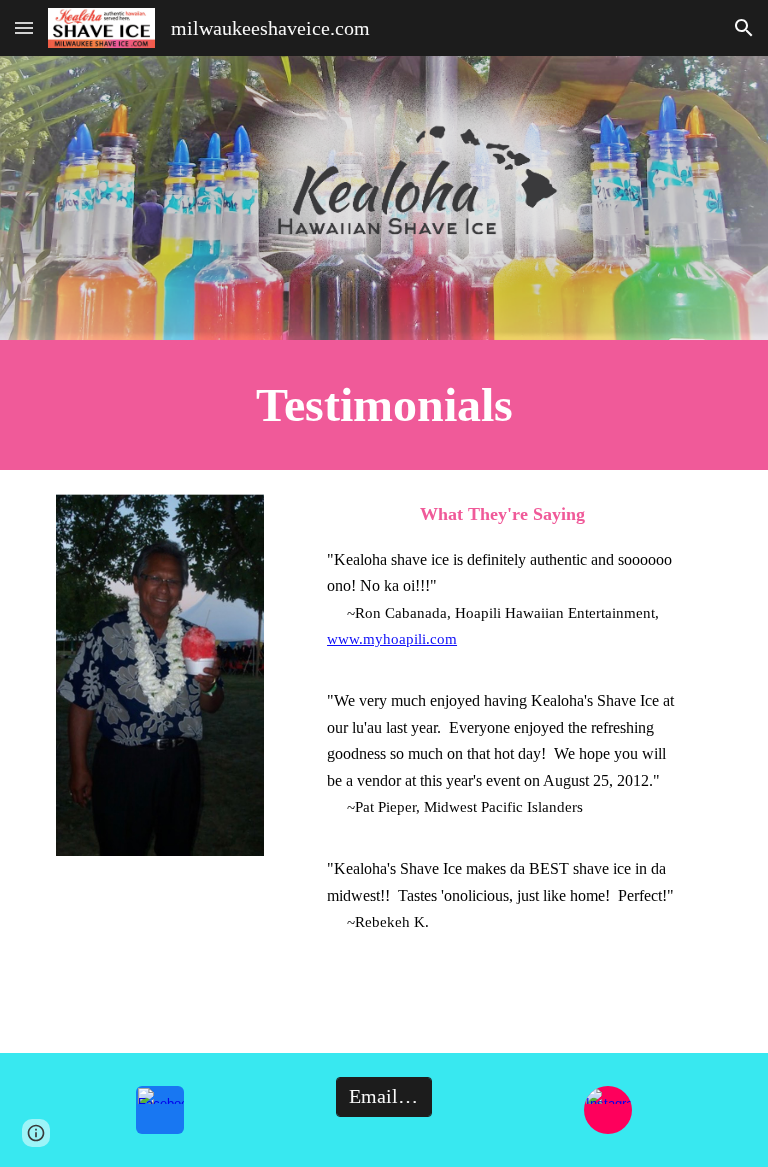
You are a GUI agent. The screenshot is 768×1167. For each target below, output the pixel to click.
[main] (383, 405)
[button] (24, 27)
